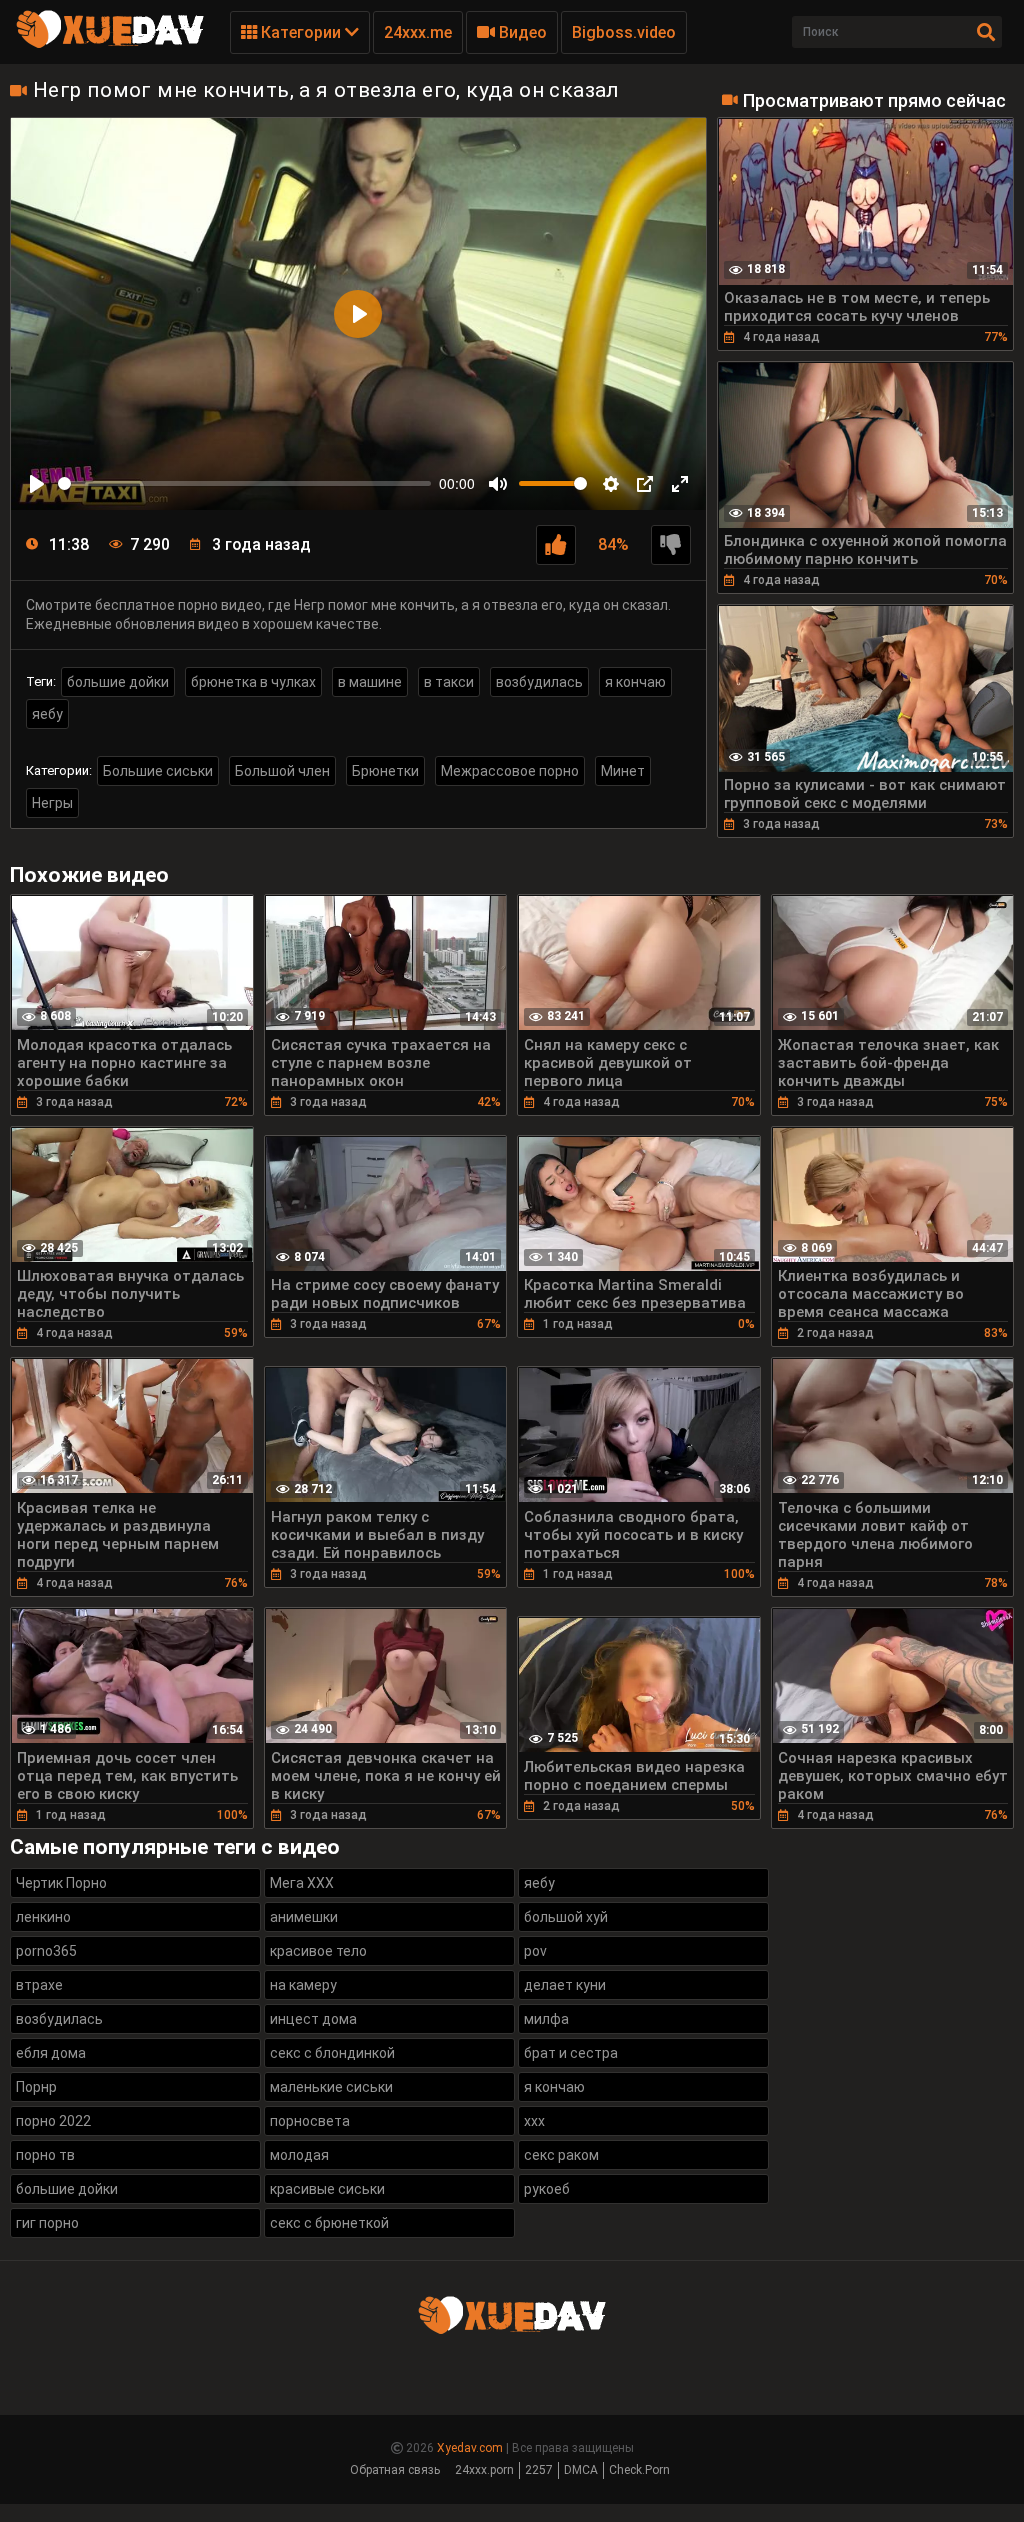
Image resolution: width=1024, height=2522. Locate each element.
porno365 (46, 1951)
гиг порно (47, 2223)
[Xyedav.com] (110, 45)
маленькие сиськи (331, 2087)
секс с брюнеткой (329, 2223)
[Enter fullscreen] (680, 484)
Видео (521, 32)
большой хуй (566, 1917)
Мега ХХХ (302, 1883)
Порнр (36, 2087)
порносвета (310, 2121)
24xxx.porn (484, 2470)
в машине (370, 682)
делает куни (565, 1985)
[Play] (37, 484)
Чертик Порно (61, 1883)
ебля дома (51, 2053)
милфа (546, 2019)
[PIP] (645, 484)
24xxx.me (418, 32)
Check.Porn (639, 2470)
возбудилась (539, 682)
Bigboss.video (624, 32)
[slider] (244, 483)
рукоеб (547, 2189)
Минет (623, 771)
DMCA (581, 2470)
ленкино (43, 1917)
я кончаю (635, 682)
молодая (299, 2155)
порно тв (45, 2155)
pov (535, 1951)
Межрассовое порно (510, 771)
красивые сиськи (327, 2189)
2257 (539, 2470)
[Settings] (611, 484)
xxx (534, 2121)
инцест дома (313, 2019)
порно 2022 (53, 2121)
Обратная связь (395, 2470)
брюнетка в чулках (253, 682)
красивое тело (318, 1951)
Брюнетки (385, 771)
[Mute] (498, 484)
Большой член (282, 771)
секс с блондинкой (332, 2053)
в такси (449, 682)
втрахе (39, 1985)
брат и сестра (571, 2053)
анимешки (304, 1917)
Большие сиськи (158, 771)
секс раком (561, 2155)
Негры (52, 803)
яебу (47, 714)
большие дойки (118, 682)
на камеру (303, 1985)
